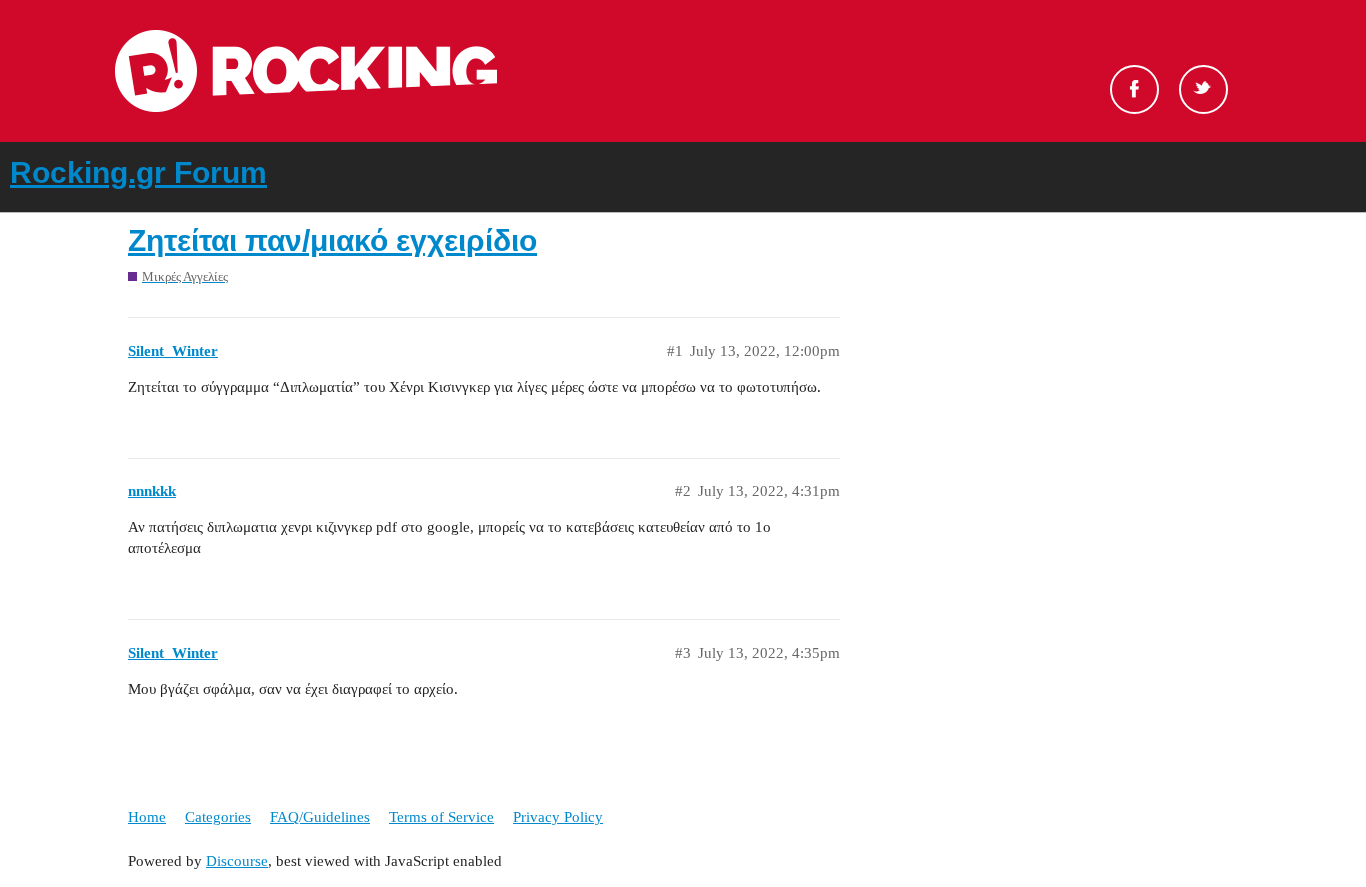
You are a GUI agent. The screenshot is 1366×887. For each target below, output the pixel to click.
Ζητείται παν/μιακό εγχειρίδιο (332, 240)
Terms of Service (441, 817)
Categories (218, 817)
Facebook (1134, 89)
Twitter (1203, 89)
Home (147, 817)
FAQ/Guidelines (320, 817)
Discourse (237, 861)
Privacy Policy (558, 817)
